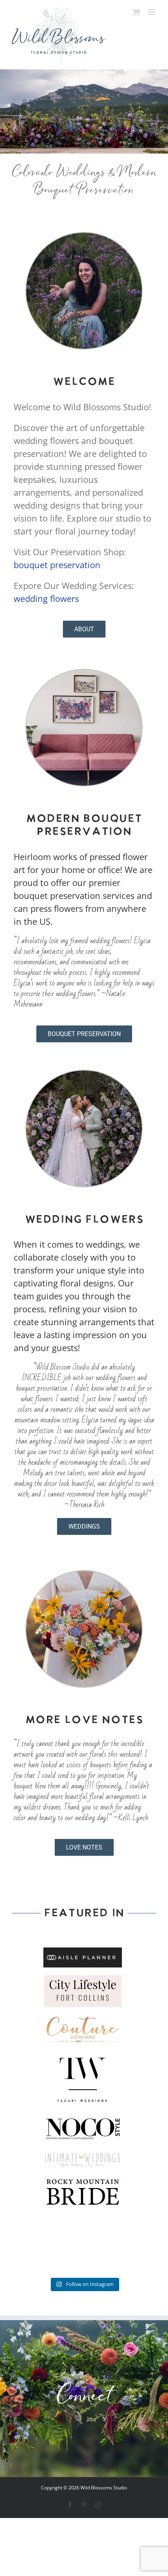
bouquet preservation (57, 565)
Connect (84, 2398)
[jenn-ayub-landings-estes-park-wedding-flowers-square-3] (84, 1075)
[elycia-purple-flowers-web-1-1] (84, 237)
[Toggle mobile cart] (136, 12)
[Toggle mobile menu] (152, 12)
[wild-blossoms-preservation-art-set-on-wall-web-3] (84, 674)
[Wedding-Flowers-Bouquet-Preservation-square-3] (84, 1575)
